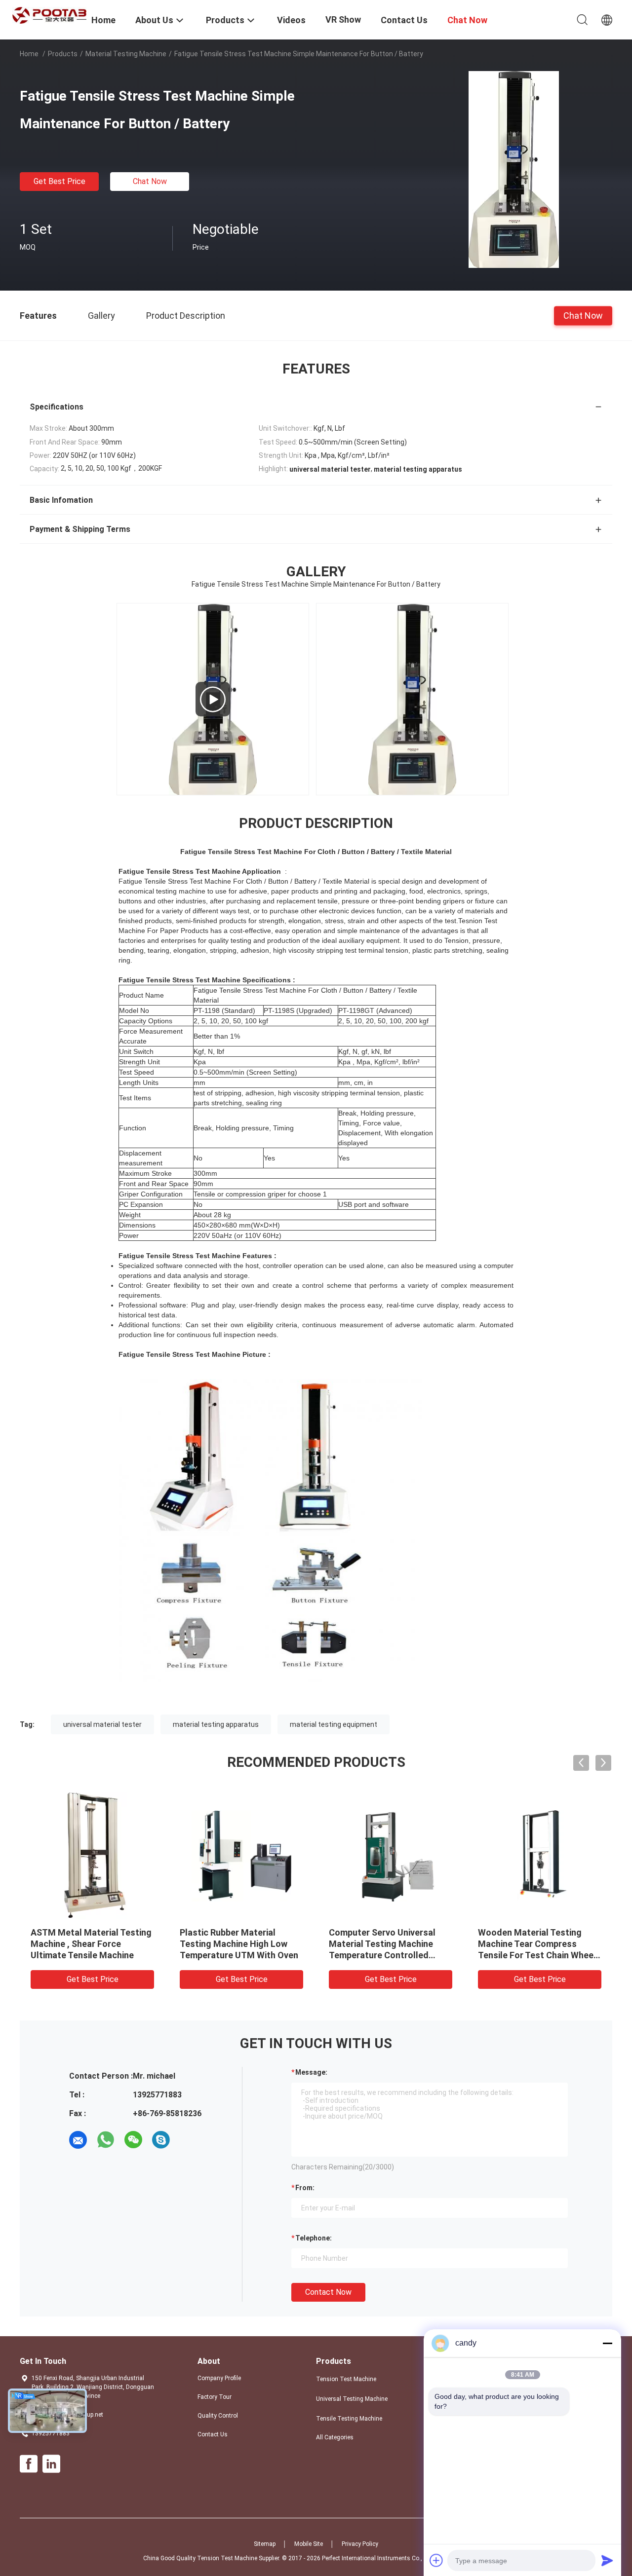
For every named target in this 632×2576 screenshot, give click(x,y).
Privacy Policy (360, 2544)
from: (305, 2188)
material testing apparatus (216, 1724)
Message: (311, 2072)
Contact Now (328, 2292)
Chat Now (150, 181)
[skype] (161, 2140)
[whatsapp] (106, 2140)
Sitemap (265, 2544)
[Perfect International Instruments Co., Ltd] (49, 15)
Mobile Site (309, 2544)
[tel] (189, 2140)
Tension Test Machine (346, 2379)
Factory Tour (215, 2397)
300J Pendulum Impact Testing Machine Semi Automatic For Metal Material (241, 1944)
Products (63, 54)
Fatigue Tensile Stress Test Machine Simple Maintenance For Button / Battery (90, 1944)
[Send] (607, 2560)
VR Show (343, 19)
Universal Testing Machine (352, 2399)
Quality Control (218, 2416)
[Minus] (607, 2343)
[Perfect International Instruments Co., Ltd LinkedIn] (51, 2464)
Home (29, 54)
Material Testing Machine (126, 54)
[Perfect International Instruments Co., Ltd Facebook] (29, 2464)
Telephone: (314, 2238)
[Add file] (436, 2560)
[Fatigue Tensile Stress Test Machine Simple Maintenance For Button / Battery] (514, 169)
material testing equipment (334, 1724)
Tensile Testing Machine (349, 2419)
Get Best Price (59, 181)
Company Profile (219, 2378)
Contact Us (213, 2434)
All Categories (335, 2437)
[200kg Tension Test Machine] (213, 699)
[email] (78, 2140)
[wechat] (133, 2140)
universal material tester (102, 1724)
